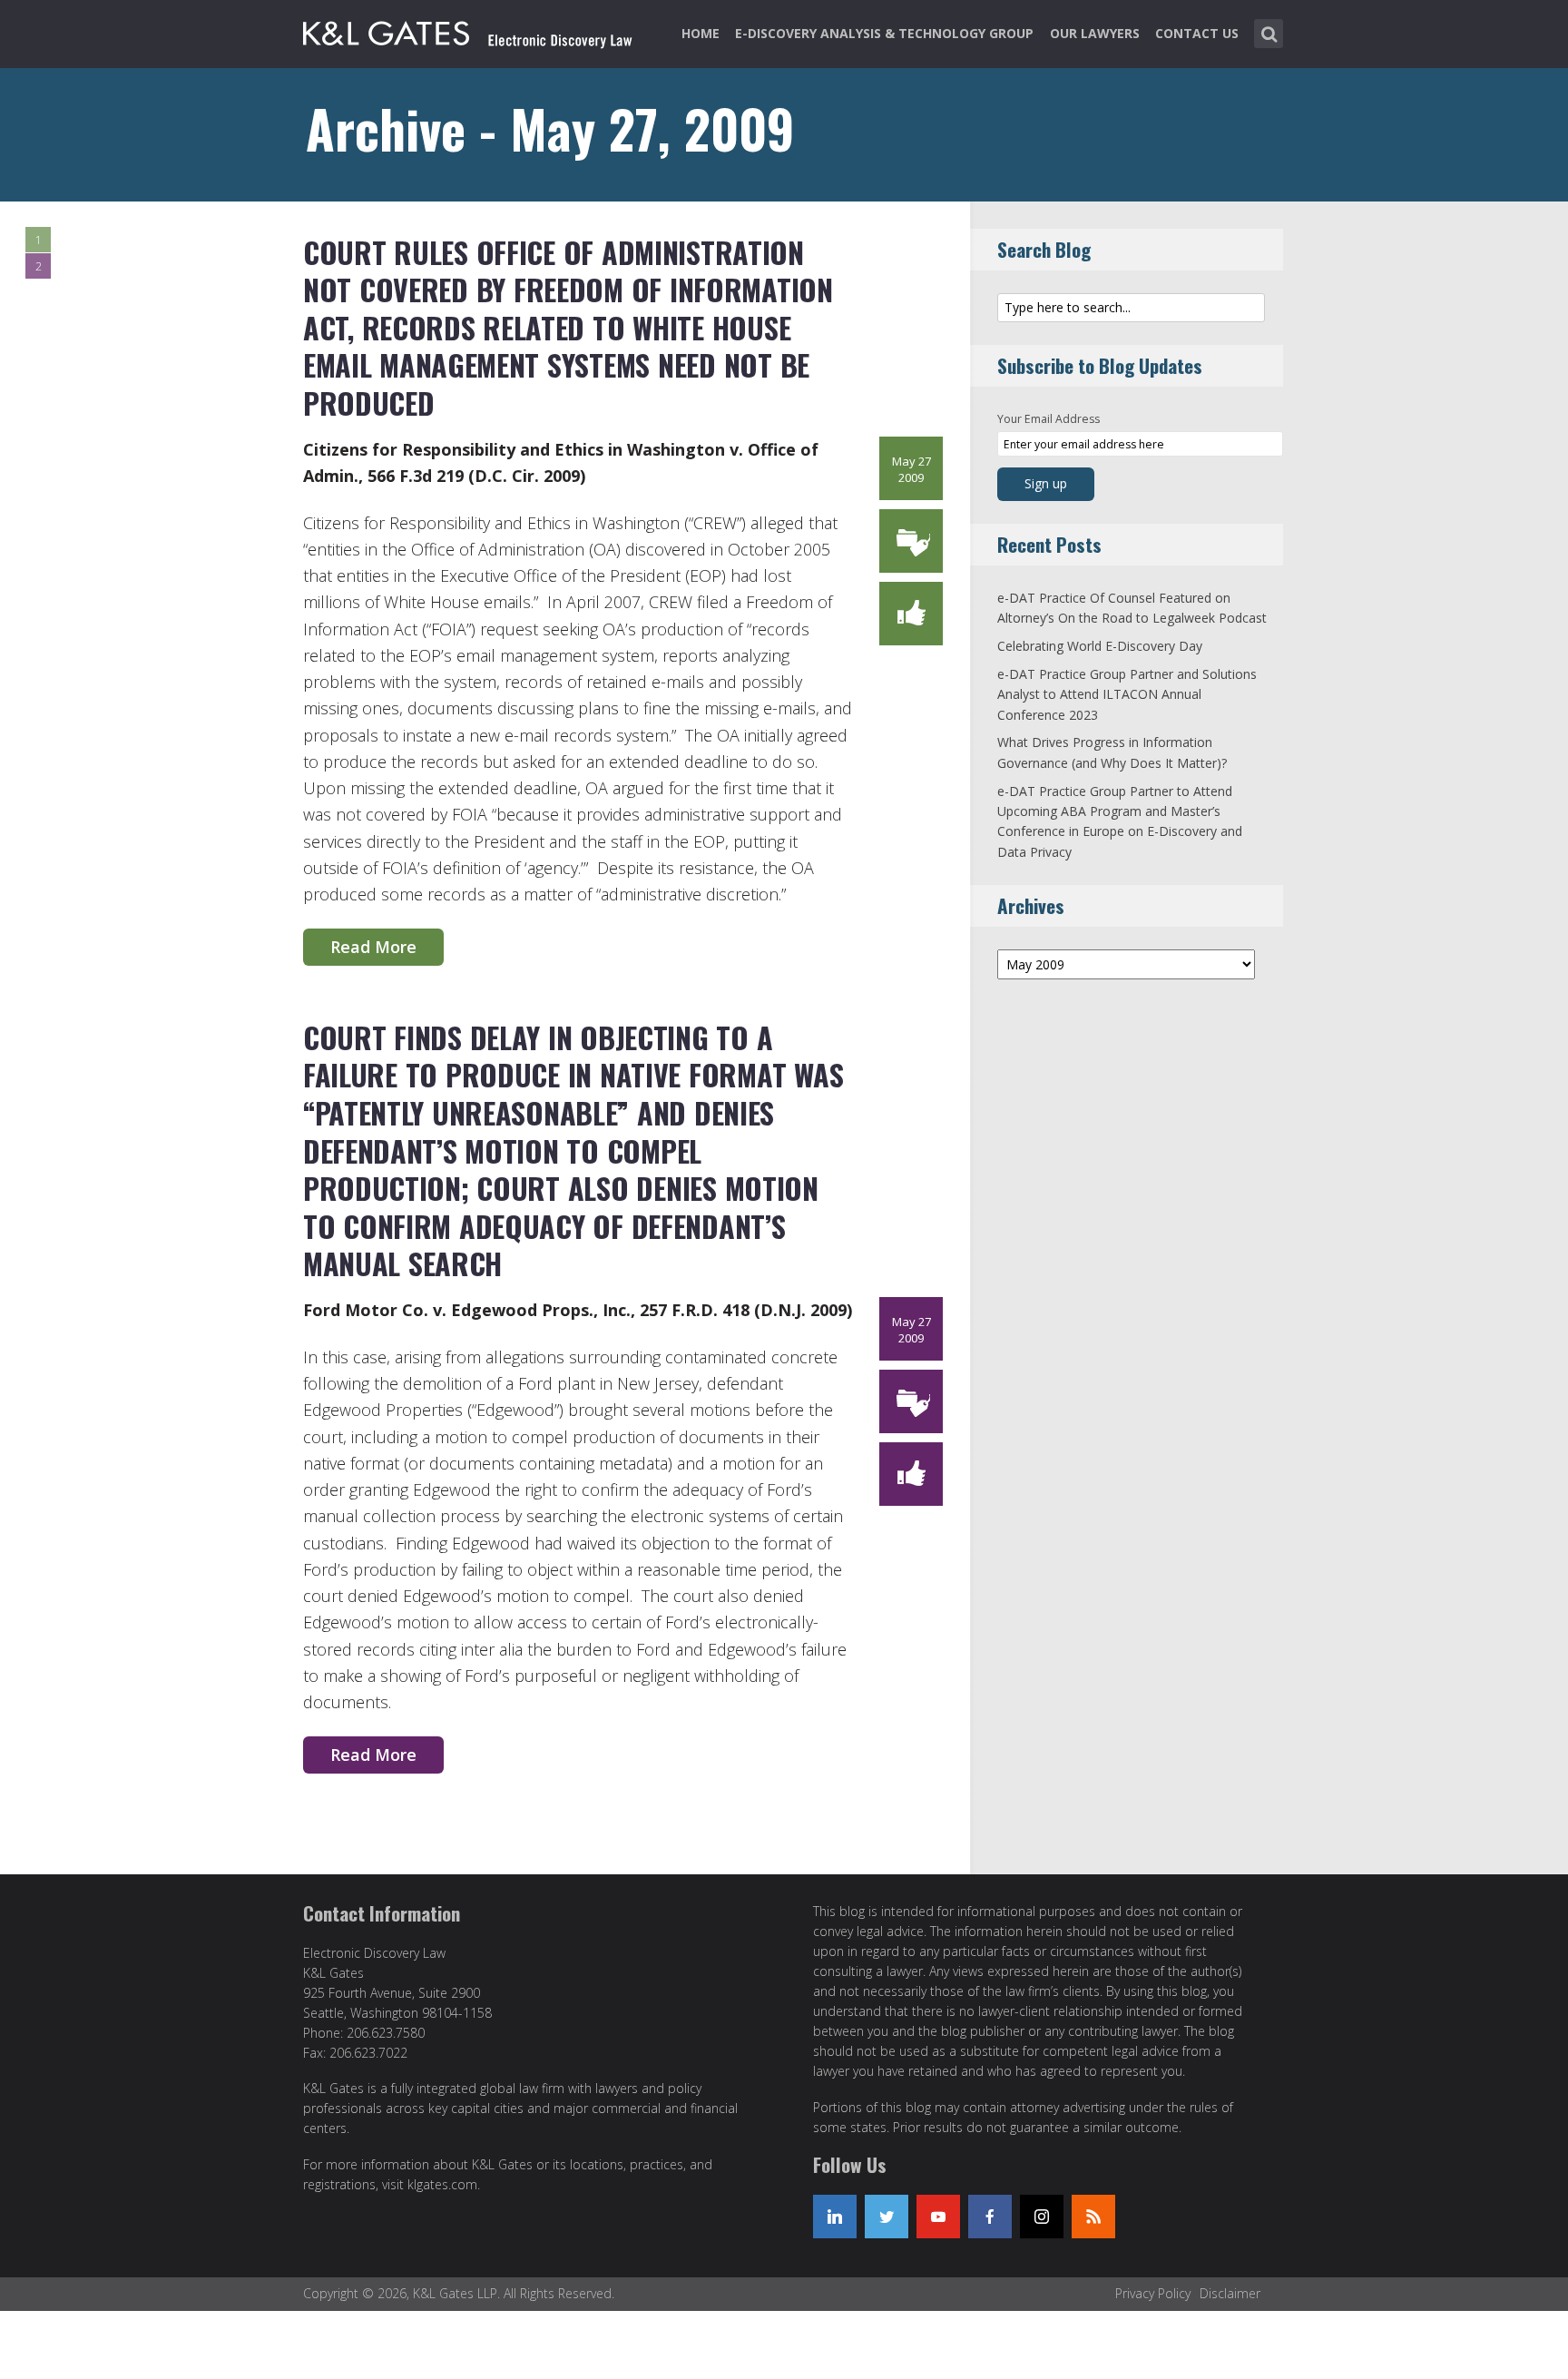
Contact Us (1197, 33)
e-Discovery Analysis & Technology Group (884, 33)
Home (701, 33)
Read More (373, 947)
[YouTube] (938, 2217)
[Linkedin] (835, 2217)
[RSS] (1093, 2217)
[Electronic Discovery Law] (469, 30)
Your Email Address (1049, 419)
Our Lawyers (1095, 33)
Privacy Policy (1153, 2293)
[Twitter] (887, 2217)
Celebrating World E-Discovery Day (1100, 646)
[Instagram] (1042, 2217)
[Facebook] (990, 2217)
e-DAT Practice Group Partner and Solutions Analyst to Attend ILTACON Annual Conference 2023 (1127, 694)
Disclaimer (1230, 2293)
